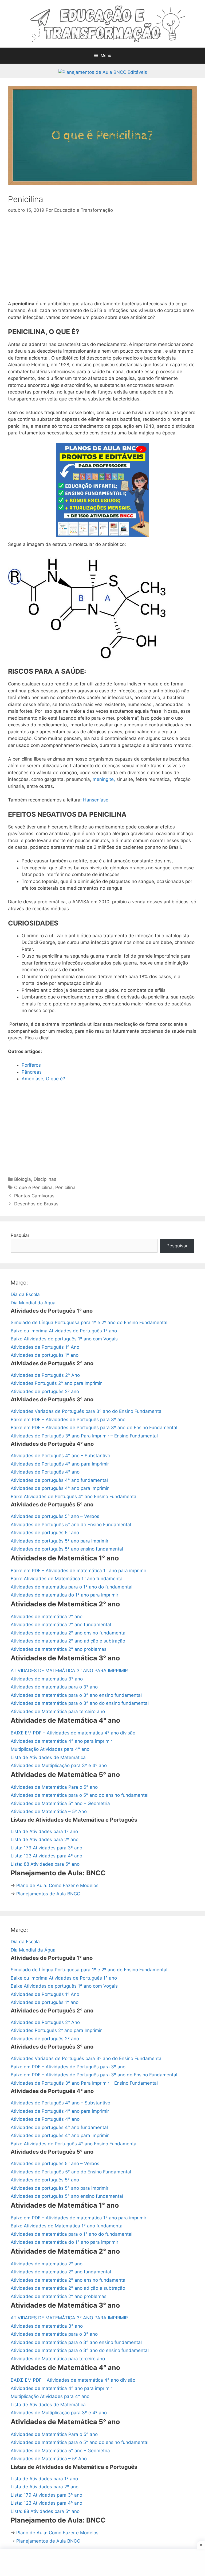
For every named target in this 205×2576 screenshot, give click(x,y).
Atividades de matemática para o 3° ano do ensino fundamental (80, 1703)
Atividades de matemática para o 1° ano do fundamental (72, 1587)
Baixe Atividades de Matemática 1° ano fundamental (67, 1579)
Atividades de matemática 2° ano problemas (59, 1649)
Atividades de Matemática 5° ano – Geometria (60, 1803)
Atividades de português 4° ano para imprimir (60, 1488)
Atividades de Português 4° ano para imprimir (60, 1464)
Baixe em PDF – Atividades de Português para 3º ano (68, 1420)
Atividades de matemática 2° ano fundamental (61, 1625)
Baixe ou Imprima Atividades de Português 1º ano (64, 1331)
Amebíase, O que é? (43, 1079)
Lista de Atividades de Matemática (48, 1757)
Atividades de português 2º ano (45, 1391)
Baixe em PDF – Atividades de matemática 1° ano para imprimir (78, 1571)
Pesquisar (177, 1246)
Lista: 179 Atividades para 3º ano (46, 1848)
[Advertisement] (102, 261)
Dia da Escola (25, 1294)
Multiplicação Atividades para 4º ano (50, 1749)
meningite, (104, 779)
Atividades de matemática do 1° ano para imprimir (64, 1595)
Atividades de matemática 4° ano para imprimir (61, 1741)
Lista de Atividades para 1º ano (44, 1831)
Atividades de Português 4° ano (45, 1472)
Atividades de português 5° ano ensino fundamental (67, 1549)
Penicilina (65, 1187)
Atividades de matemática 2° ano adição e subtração (68, 1641)
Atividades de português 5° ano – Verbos (55, 1516)
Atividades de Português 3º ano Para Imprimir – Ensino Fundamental (84, 1436)
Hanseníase (96, 800)
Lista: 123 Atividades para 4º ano (46, 1856)
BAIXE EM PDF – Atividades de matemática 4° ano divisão (73, 1733)
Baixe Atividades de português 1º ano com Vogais (64, 1339)
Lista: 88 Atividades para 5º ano (45, 1864)
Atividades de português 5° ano (45, 1533)
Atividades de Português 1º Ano (45, 1347)
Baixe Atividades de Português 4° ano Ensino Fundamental (74, 1497)
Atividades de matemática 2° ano (47, 1617)
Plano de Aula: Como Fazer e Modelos (57, 1885)
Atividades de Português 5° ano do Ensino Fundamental (71, 1525)
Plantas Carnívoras (34, 1196)
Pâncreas (32, 1072)
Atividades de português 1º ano (45, 1355)
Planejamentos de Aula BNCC (48, 1894)
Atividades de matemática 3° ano (47, 1679)
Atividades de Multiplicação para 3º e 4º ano (59, 1765)
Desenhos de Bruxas (36, 1204)
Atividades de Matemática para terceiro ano (58, 1711)
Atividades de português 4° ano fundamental (59, 1480)
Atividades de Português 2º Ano (45, 1375)
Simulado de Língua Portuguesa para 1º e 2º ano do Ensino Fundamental (89, 1322)
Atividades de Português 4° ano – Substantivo (60, 1456)
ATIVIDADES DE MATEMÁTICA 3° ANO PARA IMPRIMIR (69, 1671)
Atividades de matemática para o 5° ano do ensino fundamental (80, 1795)
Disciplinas (45, 1179)
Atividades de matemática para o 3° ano (54, 1687)
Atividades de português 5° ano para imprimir (60, 1541)
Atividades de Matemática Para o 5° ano (54, 1787)
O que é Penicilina (33, 1187)
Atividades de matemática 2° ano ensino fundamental (69, 1633)
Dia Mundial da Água (33, 1303)
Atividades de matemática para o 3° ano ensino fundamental (76, 1695)
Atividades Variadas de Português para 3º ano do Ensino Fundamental (87, 1411)
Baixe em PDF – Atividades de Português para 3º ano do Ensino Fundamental (94, 1428)
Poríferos (31, 1065)
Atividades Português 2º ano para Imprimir (56, 1383)
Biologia (23, 1179)
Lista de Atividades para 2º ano (45, 1840)
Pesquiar (20, 1235)
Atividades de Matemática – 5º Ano (49, 1811)
